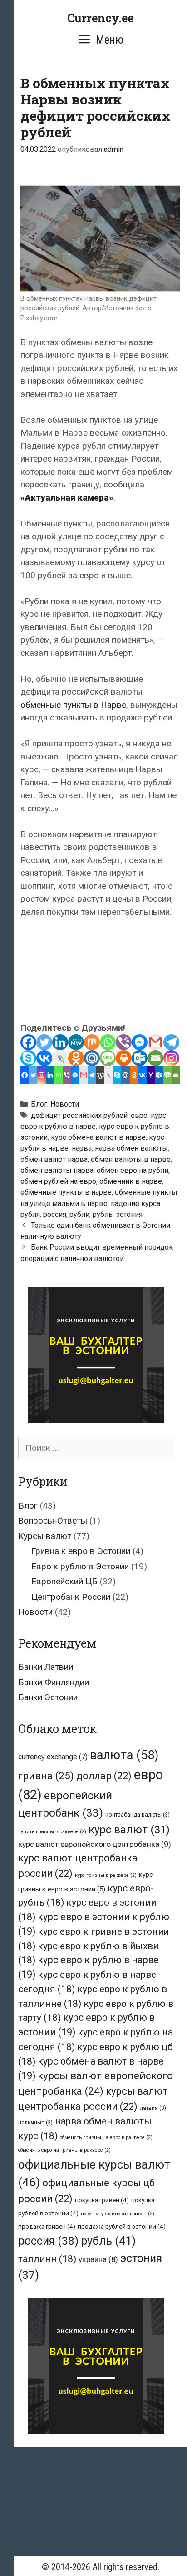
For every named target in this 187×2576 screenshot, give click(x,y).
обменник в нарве (131, 1181)
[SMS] (108, 1058)
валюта (124, 1755)
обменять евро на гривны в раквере (64, 2150)
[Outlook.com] (140, 1058)
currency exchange (53, 1757)
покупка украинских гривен (118, 2214)
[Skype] (28, 1058)
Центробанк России (71, 1597)
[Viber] (124, 1042)
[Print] (124, 1058)
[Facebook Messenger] (140, 1042)
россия (55, 1214)
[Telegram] (171, 1042)
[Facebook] (28, 1042)
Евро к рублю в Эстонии (80, 1566)
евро (139, 1115)
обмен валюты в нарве (131, 1159)
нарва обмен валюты (131, 1148)
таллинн (47, 2259)
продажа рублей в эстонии (122, 2226)
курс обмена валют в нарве (98, 1137)
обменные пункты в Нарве (73, 705)
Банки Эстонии (48, 1697)
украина (98, 2259)
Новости (65, 1104)
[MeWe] (76, 1042)
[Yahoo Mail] (151, 1075)
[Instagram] (171, 1058)
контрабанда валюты (138, 1815)
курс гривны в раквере (106, 1875)
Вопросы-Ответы (53, 1521)
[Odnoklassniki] (76, 1058)
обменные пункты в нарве (66, 1192)
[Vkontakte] (44, 1058)
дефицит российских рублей (79, 1115)
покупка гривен (102, 2200)
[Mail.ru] (92, 1058)
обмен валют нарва (54, 1159)
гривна (46, 1776)
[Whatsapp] (108, 1042)
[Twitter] (44, 1042)
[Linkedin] (60, 1042)
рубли (79, 1214)
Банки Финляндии (54, 1682)
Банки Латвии (46, 1667)
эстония (129, 1214)
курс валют (129, 1830)
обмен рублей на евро (58, 1181)
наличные (35, 2123)
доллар (104, 1776)
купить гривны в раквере (52, 1832)
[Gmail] (155, 1042)
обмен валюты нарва (57, 1170)
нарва (82, 1148)
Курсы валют (45, 1536)
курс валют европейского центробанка (95, 1844)
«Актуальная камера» (67, 498)
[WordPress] (101, 1075)
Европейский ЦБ (64, 1581)
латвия (153, 2108)
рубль (103, 1214)
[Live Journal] (60, 1058)
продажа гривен (47, 2226)
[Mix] (92, 1042)
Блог (39, 1104)
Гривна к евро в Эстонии (81, 1551)
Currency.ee (100, 18)
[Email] (155, 1058)
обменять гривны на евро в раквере (106, 2137)
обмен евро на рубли (133, 1170)
